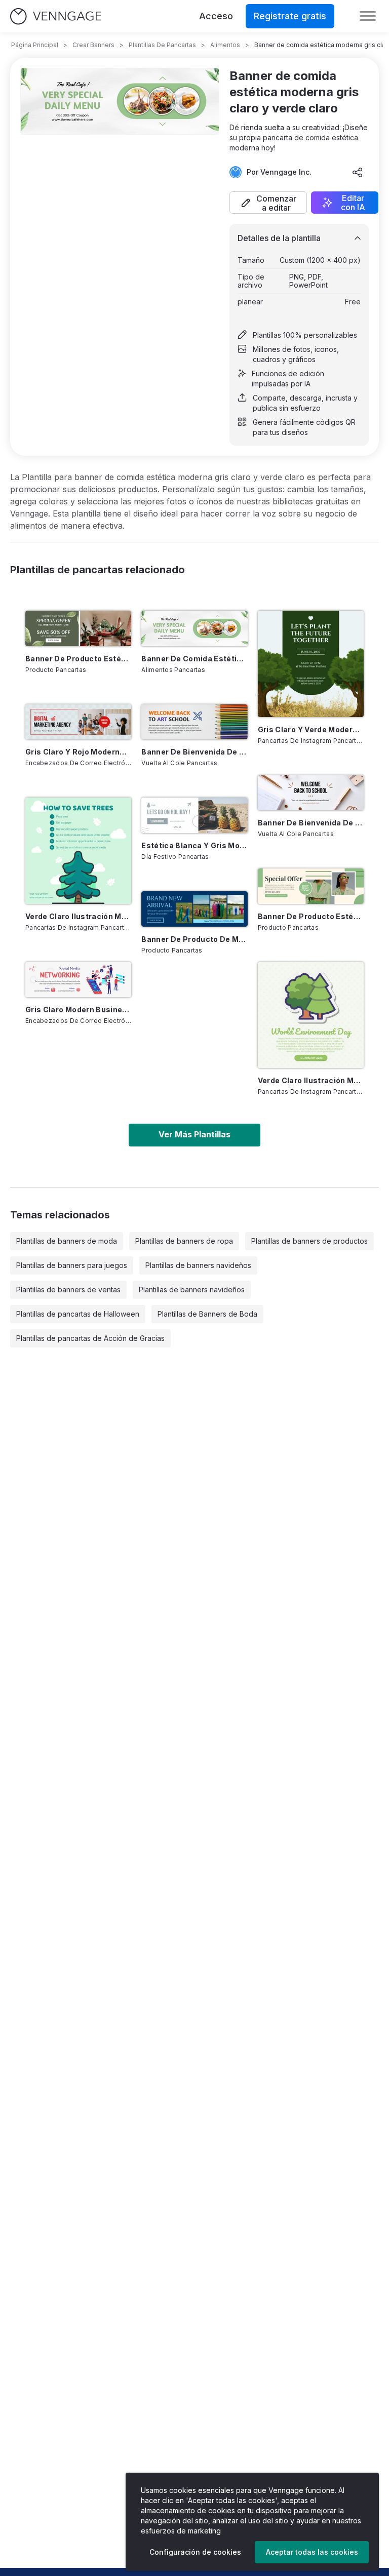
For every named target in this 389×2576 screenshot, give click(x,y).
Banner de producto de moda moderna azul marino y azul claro (194, 939)
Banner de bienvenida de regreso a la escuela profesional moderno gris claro (311, 823)
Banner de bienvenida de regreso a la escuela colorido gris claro (194, 752)
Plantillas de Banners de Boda (207, 1314)
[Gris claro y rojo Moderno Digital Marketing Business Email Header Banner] (78, 722)
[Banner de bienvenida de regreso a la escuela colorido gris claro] (194, 722)
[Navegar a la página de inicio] (56, 16)
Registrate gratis (290, 16)
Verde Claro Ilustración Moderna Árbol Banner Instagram (311, 1080)
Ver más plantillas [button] (194, 1134)
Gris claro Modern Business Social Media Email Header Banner (78, 1009)
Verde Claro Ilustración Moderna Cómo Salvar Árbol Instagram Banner (78, 916)
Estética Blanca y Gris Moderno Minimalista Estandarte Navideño (194, 845)
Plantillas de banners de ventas (68, 1290)
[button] (268, 203)
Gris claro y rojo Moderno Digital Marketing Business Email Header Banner (78, 752)
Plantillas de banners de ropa (184, 1241)
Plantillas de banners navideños (198, 1265)
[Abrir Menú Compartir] (358, 172)
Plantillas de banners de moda (67, 1241)
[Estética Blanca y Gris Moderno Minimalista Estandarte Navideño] (194, 815)
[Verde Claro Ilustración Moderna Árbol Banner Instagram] (311, 1015)
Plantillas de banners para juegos (72, 1265)
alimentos (225, 45)
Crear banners (93, 45)
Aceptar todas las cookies (312, 2552)
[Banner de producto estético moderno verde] (78, 628)
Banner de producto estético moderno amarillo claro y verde (311, 916)
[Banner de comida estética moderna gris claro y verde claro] (194, 628)
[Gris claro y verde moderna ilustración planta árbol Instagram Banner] (311, 664)
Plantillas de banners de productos (309, 1241)
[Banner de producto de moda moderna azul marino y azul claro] (194, 909)
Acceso (216, 16)
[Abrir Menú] (368, 16)
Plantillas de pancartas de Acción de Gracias (90, 1338)
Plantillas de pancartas (162, 45)
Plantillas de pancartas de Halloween (78, 1314)
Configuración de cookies (195, 2552)
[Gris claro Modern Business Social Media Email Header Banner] (78, 980)
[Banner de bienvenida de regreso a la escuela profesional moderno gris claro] (311, 793)
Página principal (35, 45)
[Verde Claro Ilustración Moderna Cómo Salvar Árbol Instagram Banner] (78, 850)
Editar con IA (353, 203)
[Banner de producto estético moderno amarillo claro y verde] (311, 886)
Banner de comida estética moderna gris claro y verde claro (194, 659)
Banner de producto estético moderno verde (78, 659)
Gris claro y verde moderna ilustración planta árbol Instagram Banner (311, 729)
